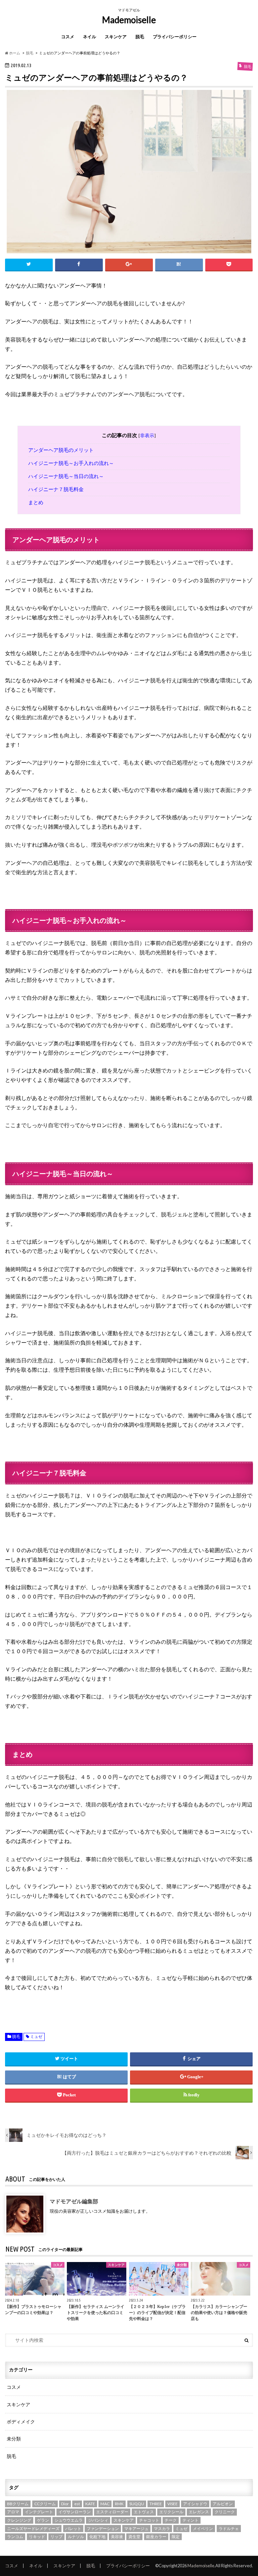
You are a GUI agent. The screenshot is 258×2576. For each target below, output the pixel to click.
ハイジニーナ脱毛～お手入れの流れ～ (71, 463)
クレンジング (19, 2520)
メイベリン (203, 2529)
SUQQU (137, 2504)
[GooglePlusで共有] (129, 265)
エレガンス (199, 2512)
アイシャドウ (195, 2504)
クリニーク (225, 2512)
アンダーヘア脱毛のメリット (61, 450)
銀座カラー (156, 2537)
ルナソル (76, 2537)
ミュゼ (36, 2037)
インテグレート (39, 2512)
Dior (65, 2504)
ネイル (90, 37)
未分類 (14, 2439)
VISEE (173, 2504)
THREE (156, 2504)
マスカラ (162, 2529)
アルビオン (223, 2504)
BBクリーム (18, 2504)
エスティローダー (112, 2512)
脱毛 (140, 37)
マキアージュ (136, 2529)
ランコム (15, 2537)
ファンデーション (103, 2529)
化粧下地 (97, 2537)
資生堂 (134, 2537)
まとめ (36, 502)
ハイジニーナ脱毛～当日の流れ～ (66, 476)
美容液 (117, 2537)
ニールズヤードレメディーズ (33, 2529)
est (77, 2504)
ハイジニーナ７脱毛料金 (56, 489)
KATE (90, 2504)
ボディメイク (21, 2422)
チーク (171, 2520)
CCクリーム (45, 2504)
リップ (56, 2537)
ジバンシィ (98, 2520)
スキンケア (116, 37)
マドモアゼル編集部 (74, 2201)
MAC (105, 2504)
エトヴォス (144, 2512)
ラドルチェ (229, 2529)
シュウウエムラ (69, 2520)
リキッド (37, 2537)
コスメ (68, 37)
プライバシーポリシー (175, 37)
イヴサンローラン (75, 2512)
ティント (190, 2520)
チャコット (149, 2520)
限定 (176, 2537)
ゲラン (43, 2520)
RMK (119, 2504)
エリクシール (171, 2512)
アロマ (13, 2512)
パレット (73, 2529)
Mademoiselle (129, 20)
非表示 (147, 436)
